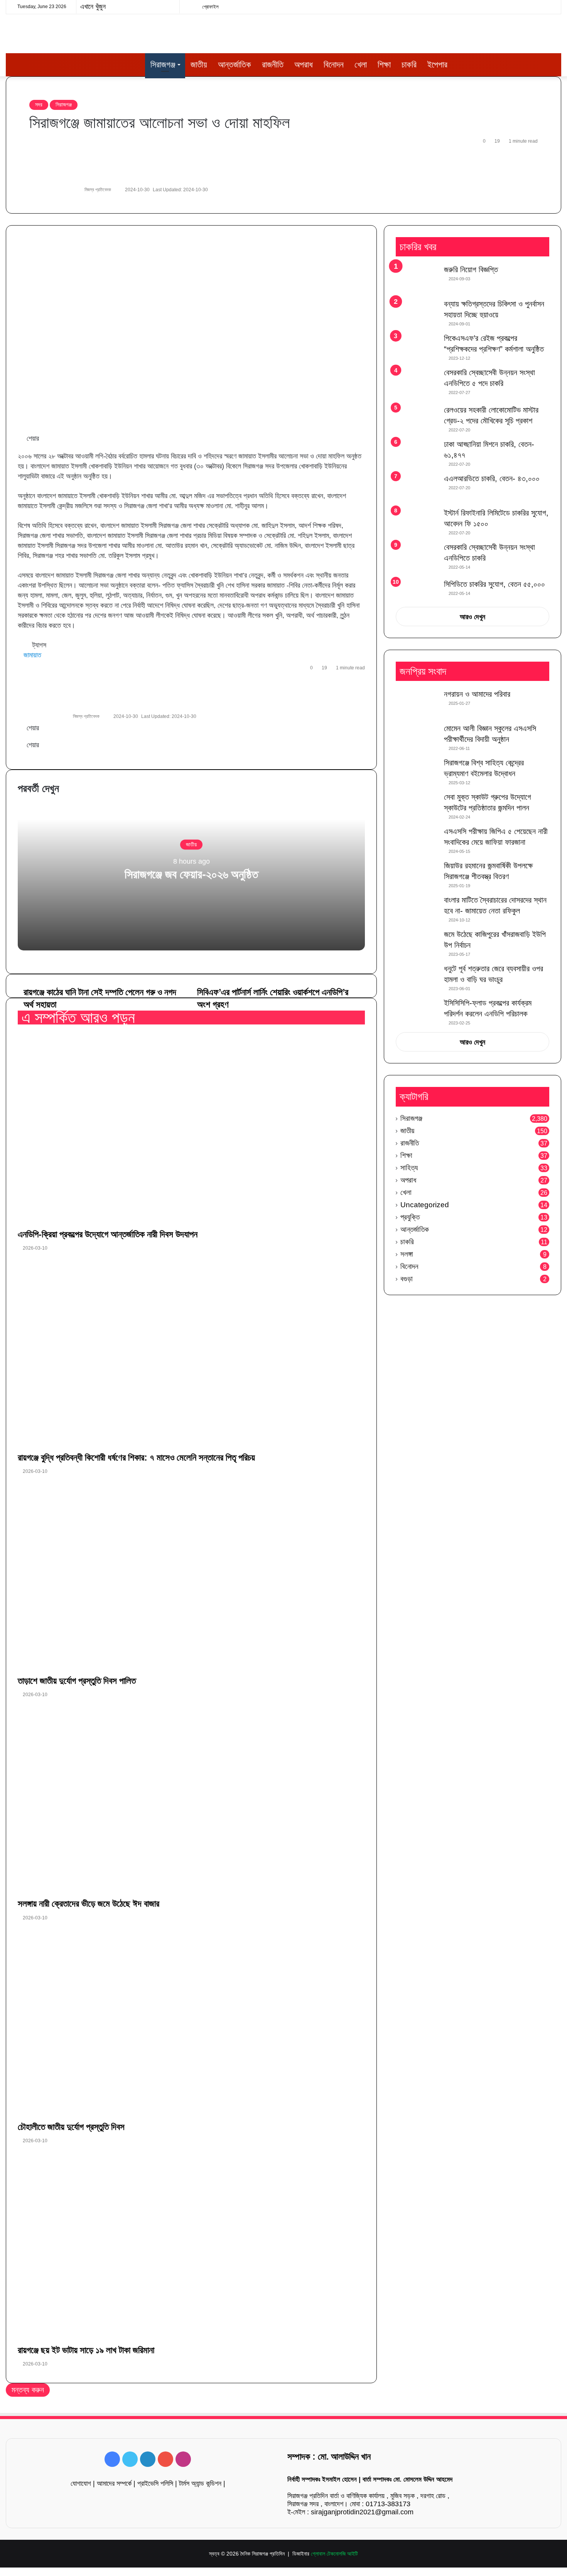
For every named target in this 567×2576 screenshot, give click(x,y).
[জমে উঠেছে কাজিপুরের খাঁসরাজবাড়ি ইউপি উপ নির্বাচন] (417, 943)
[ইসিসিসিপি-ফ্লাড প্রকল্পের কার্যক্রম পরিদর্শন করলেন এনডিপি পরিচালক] (417, 1012)
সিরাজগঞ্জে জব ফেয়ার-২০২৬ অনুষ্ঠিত (191, 874)
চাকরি (409, 65)
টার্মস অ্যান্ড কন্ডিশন (200, 2483)
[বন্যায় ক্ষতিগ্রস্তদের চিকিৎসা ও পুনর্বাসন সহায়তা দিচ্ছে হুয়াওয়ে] (417, 313)
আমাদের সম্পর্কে (114, 2483)
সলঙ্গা (407, 1254)
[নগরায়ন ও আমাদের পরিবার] (417, 703)
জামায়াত (32, 655)
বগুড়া (407, 1279)
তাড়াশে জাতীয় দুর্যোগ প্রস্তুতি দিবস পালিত (77, 1681)
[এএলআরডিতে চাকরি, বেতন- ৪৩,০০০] (417, 488)
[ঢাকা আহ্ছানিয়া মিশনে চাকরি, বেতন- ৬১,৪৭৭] (417, 453)
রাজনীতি (273, 65)
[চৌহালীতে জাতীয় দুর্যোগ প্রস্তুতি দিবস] (191, 2023)
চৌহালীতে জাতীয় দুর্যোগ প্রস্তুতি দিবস (71, 2127)
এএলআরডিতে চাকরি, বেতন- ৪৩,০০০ (492, 478)
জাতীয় (199, 65)
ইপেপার (437, 65)
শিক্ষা (384, 65)
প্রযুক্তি (410, 1217)
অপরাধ (304, 65)
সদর (39, 104)
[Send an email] (115, 190)
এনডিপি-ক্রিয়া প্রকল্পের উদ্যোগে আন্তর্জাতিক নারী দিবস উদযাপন (108, 1234)
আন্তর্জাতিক (235, 65)
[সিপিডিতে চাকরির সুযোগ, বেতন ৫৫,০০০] (417, 590)
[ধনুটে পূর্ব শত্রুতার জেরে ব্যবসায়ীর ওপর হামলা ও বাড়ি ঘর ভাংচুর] (417, 978)
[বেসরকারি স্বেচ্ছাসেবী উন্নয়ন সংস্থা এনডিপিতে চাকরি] (417, 558)
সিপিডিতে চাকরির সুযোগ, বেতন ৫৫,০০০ (494, 584)
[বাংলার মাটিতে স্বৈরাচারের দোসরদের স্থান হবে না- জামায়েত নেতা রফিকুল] (417, 909)
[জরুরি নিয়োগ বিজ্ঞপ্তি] (417, 279)
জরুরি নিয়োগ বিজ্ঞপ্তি (471, 270)
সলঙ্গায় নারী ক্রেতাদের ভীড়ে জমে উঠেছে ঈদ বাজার (89, 1904)
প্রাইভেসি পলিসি (155, 2483)
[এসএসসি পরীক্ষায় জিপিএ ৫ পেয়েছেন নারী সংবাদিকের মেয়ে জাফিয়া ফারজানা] (417, 840)
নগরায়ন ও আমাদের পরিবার (477, 694)
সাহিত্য (409, 1168)
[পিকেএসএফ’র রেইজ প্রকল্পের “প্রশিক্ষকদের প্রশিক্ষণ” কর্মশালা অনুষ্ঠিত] (417, 347)
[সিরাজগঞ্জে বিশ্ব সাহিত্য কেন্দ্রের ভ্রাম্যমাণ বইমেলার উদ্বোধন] (417, 772)
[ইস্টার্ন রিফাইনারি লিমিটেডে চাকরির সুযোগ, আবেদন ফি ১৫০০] (417, 522)
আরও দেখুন (472, 617)
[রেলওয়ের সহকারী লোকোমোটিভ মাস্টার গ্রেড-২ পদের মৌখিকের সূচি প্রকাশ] (417, 419)
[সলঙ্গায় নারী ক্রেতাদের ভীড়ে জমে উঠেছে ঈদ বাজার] (191, 1800)
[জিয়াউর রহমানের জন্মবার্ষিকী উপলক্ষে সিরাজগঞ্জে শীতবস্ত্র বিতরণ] (417, 875)
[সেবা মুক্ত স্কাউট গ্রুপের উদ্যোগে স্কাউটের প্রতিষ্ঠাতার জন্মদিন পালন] (417, 806)
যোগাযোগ (81, 2483)
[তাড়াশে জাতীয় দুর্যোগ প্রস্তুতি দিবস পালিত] (191, 1577)
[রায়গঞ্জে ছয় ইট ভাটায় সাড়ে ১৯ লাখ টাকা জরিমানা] (191, 2246)
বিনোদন (334, 65)
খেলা (361, 65)
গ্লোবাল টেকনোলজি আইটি (334, 2554)
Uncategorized (425, 1205)
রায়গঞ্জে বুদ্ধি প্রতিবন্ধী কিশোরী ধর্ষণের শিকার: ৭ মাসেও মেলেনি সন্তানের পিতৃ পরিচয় (136, 1457)
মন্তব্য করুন (28, 2390)
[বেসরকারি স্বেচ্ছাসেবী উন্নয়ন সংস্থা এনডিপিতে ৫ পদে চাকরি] (417, 383)
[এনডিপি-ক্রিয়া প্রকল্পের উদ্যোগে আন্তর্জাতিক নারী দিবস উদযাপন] (191, 1130)
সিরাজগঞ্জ (163, 65)
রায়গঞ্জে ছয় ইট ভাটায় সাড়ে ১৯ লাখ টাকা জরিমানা (86, 2350)
